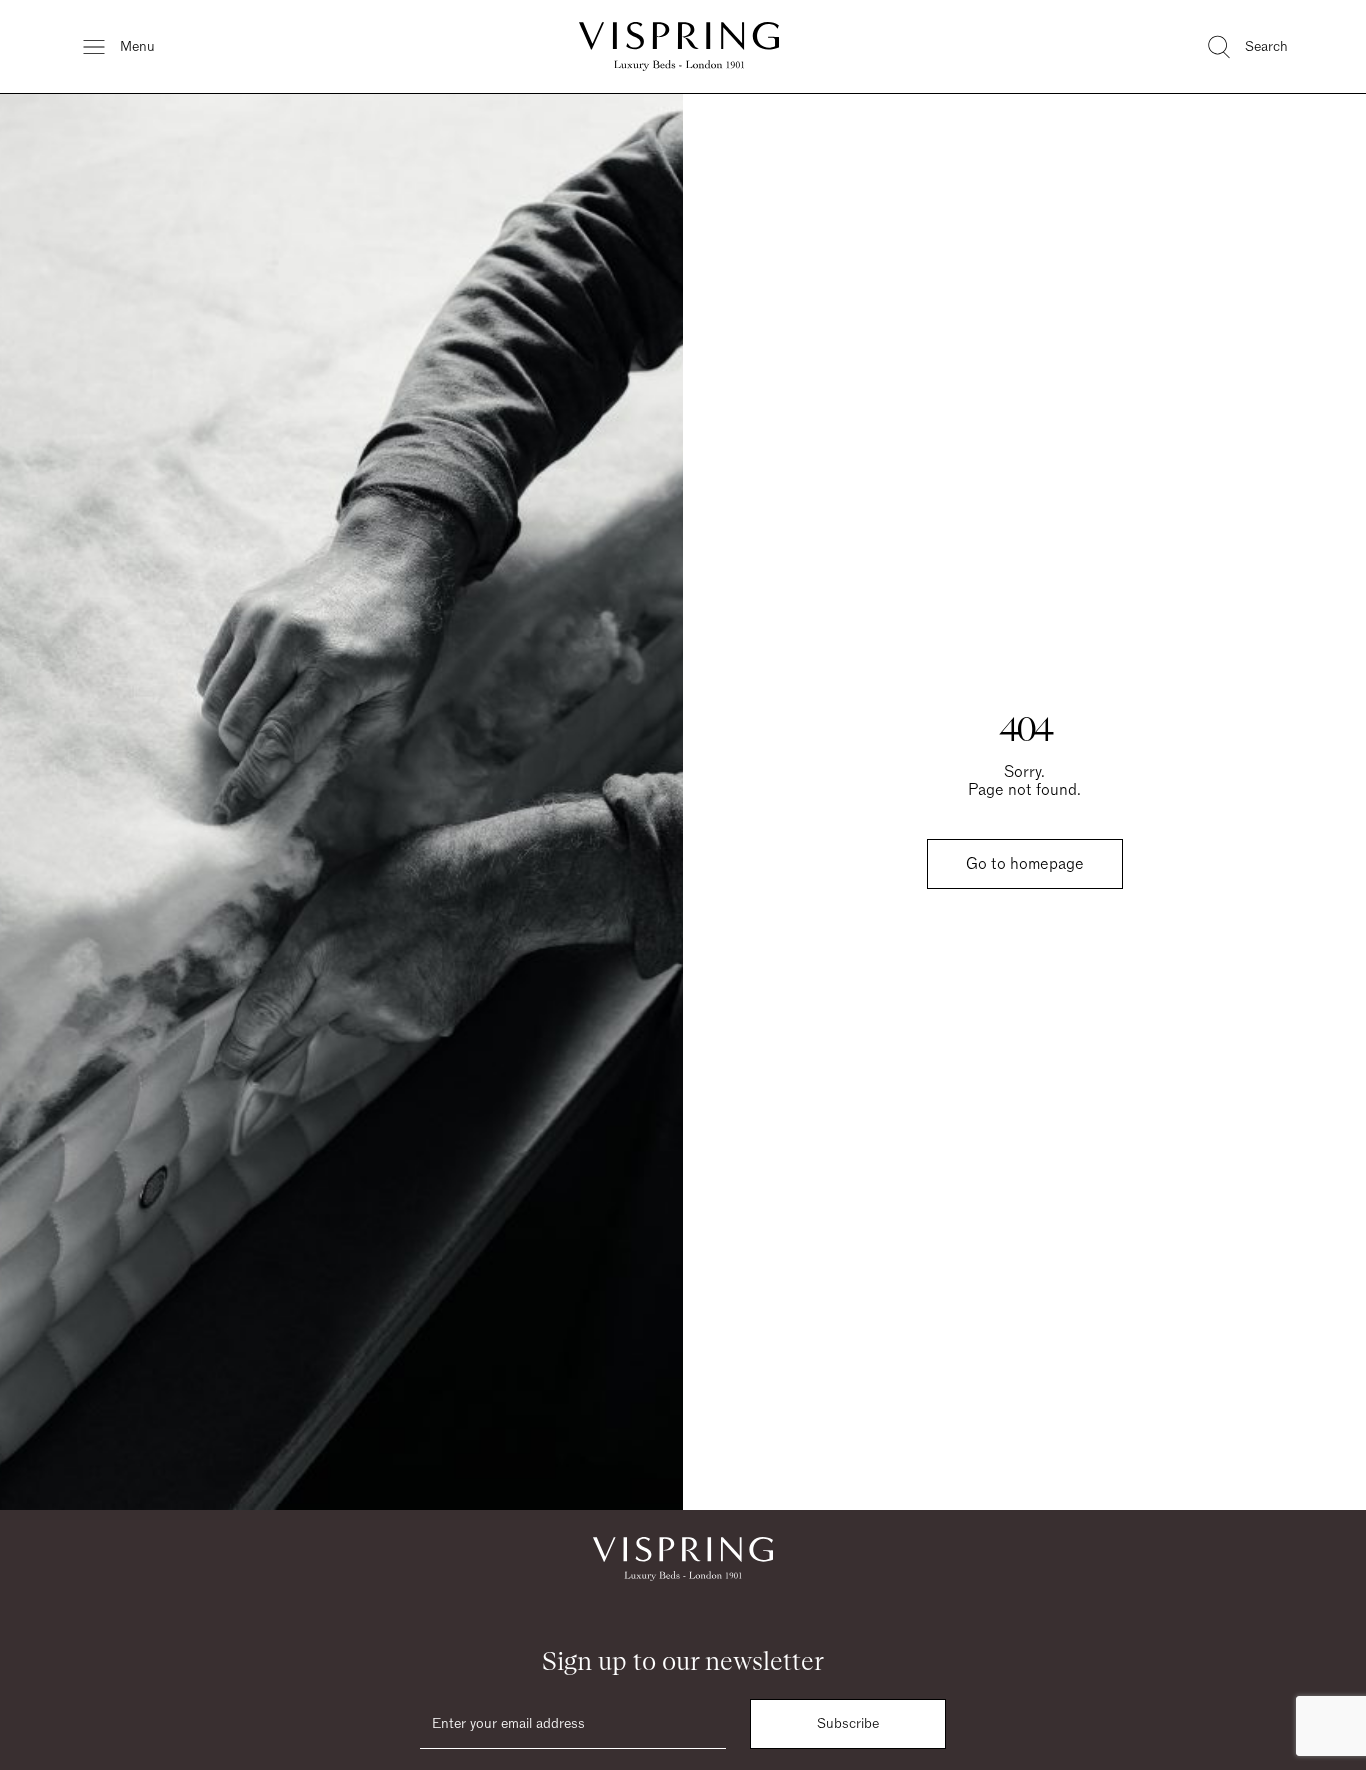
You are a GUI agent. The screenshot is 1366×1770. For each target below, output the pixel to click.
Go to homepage (1025, 864)
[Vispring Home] (679, 46)
